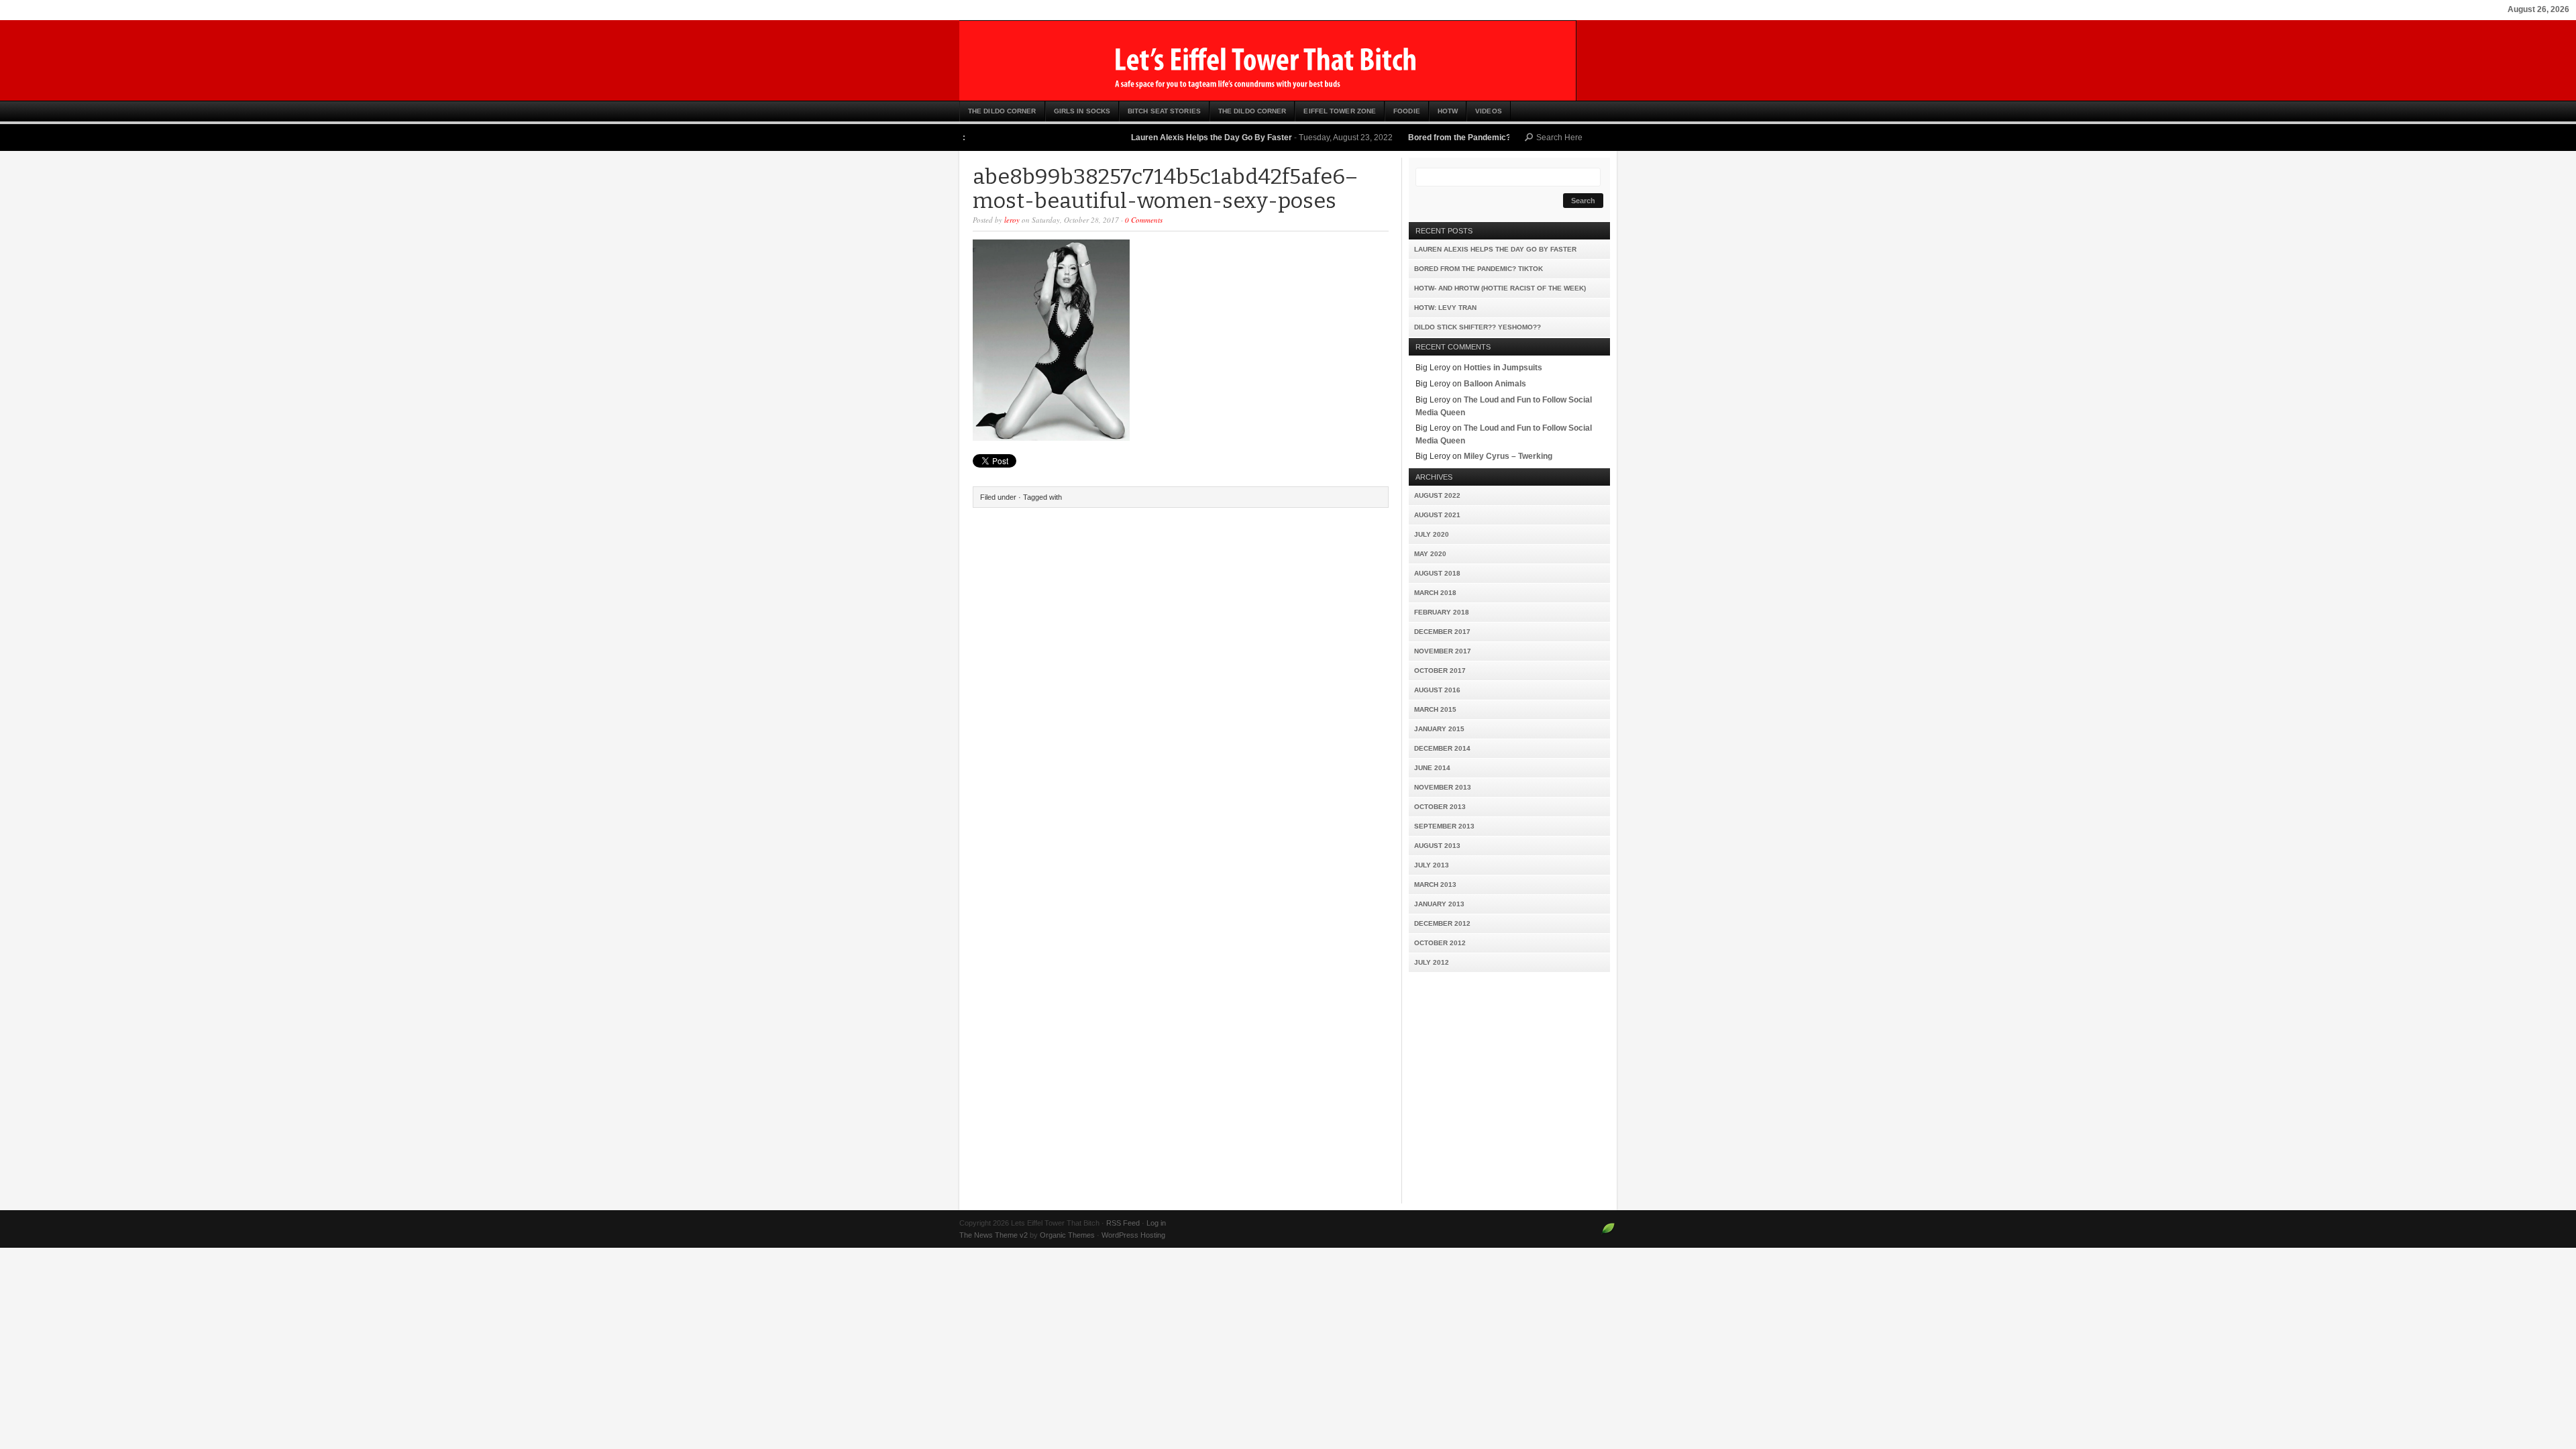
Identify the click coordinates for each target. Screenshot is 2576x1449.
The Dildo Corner (1002, 111)
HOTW (1448, 111)
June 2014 (1432, 768)
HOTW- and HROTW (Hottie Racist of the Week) (1500, 288)
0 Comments (1144, 220)
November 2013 (1443, 787)
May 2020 (1430, 554)
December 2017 (1442, 632)
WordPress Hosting (1133, 1235)
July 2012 (1432, 962)
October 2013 (1440, 807)
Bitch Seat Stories (1164, 111)
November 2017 (1443, 651)
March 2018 (1435, 593)
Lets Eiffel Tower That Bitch (1288, 60)
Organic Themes (1067, 1235)
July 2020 (1432, 534)
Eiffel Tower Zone (1340, 111)
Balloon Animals (1495, 384)
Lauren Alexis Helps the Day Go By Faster (1166, 138)
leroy (1012, 220)
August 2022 (1437, 495)
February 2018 (1442, 612)
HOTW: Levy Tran (1445, 308)
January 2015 (1439, 729)
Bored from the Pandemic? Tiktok (1427, 138)
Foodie (1407, 111)
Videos (1489, 111)
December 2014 (1442, 748)
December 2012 (1442, 923)
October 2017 (1440, 670)
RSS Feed (1123, 1223)
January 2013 (1439, 904)
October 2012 (1440, 943)
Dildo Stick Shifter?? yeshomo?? (1478, 327)
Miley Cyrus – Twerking (1508, 456)
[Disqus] (1181, 686)
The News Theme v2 (994, 1235)
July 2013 (1432, 865)
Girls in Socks (1082, 111)
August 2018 (1437, 573)
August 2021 (1437, 515)
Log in (1156, 1223)
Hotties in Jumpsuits (1503, 368)
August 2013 (1437, 846)
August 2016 (1437, 690)
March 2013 (1435, 884)
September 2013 (1444, 826)
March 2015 (1435, 709)
